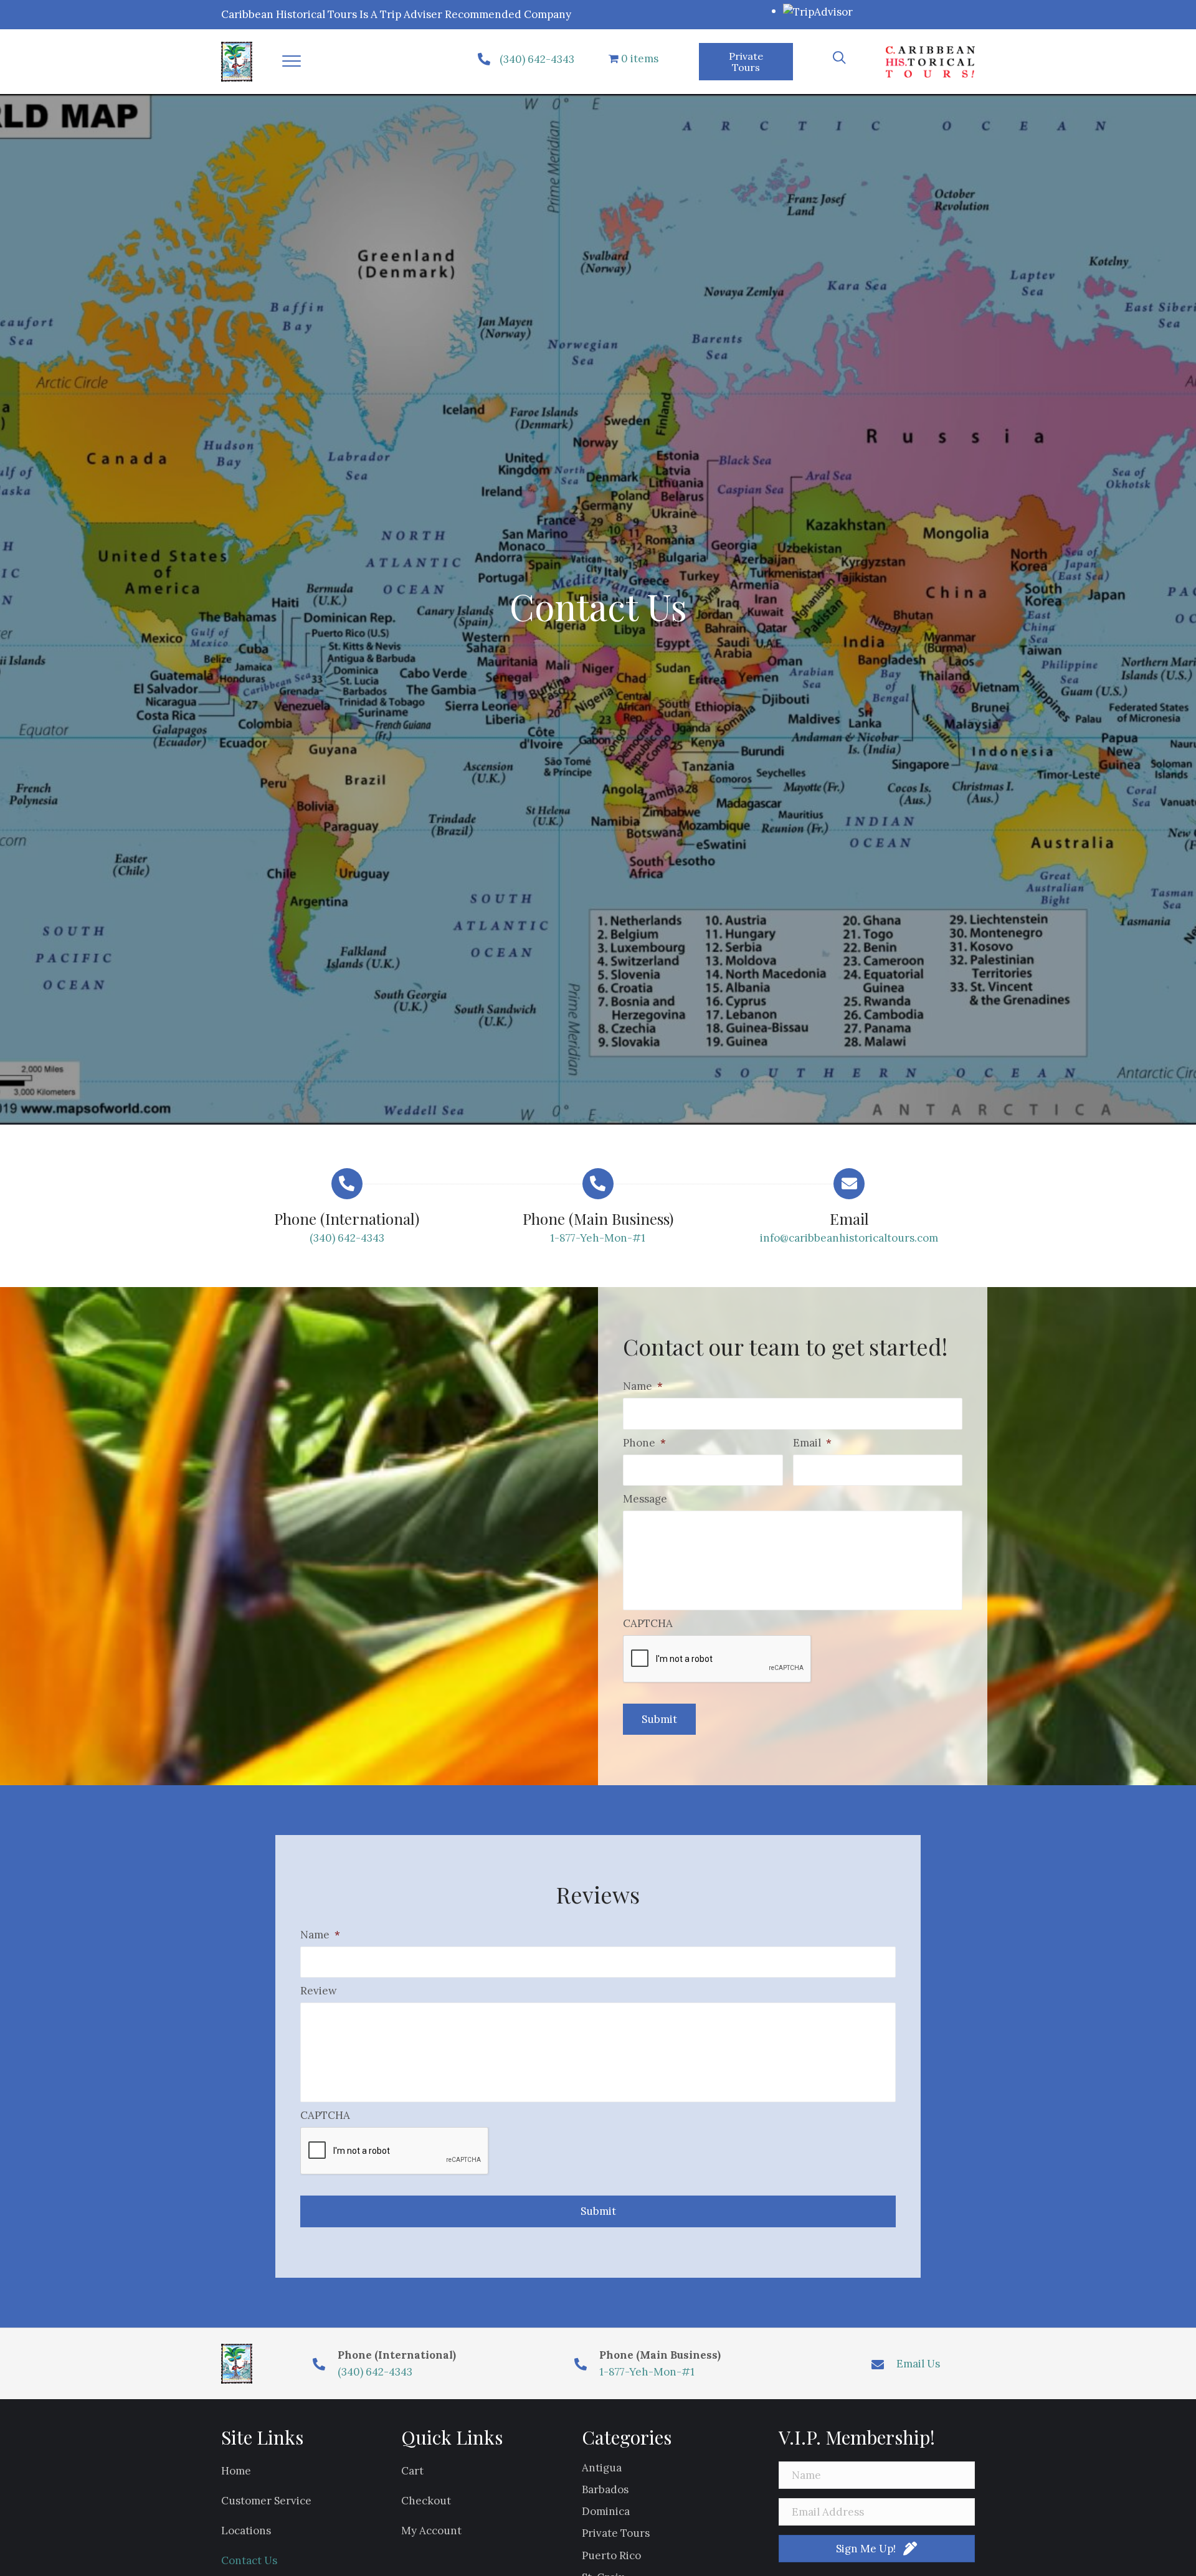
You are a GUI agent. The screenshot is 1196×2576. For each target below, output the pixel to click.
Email (812, 1443)
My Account (431, 2531)
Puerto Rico (611, 2555)
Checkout (426, 2501)
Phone (644, 1443)
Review (319, 1991)
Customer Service (266, 2501)
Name (643, 1386)
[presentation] (718, 1659)
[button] (292, 62)
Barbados (605, 2489)
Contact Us (249, 2560)
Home (236, 2471)
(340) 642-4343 (537, 59)
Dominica (606, 2511)
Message (645, 1499)
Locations (246, 2531)
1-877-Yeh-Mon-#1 (598, 1238)
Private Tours (616, 2533)
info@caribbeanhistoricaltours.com (849, 1238)
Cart (412, 2471)
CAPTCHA (648, 1623)
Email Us (918, 2364)
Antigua (602, 2468)
